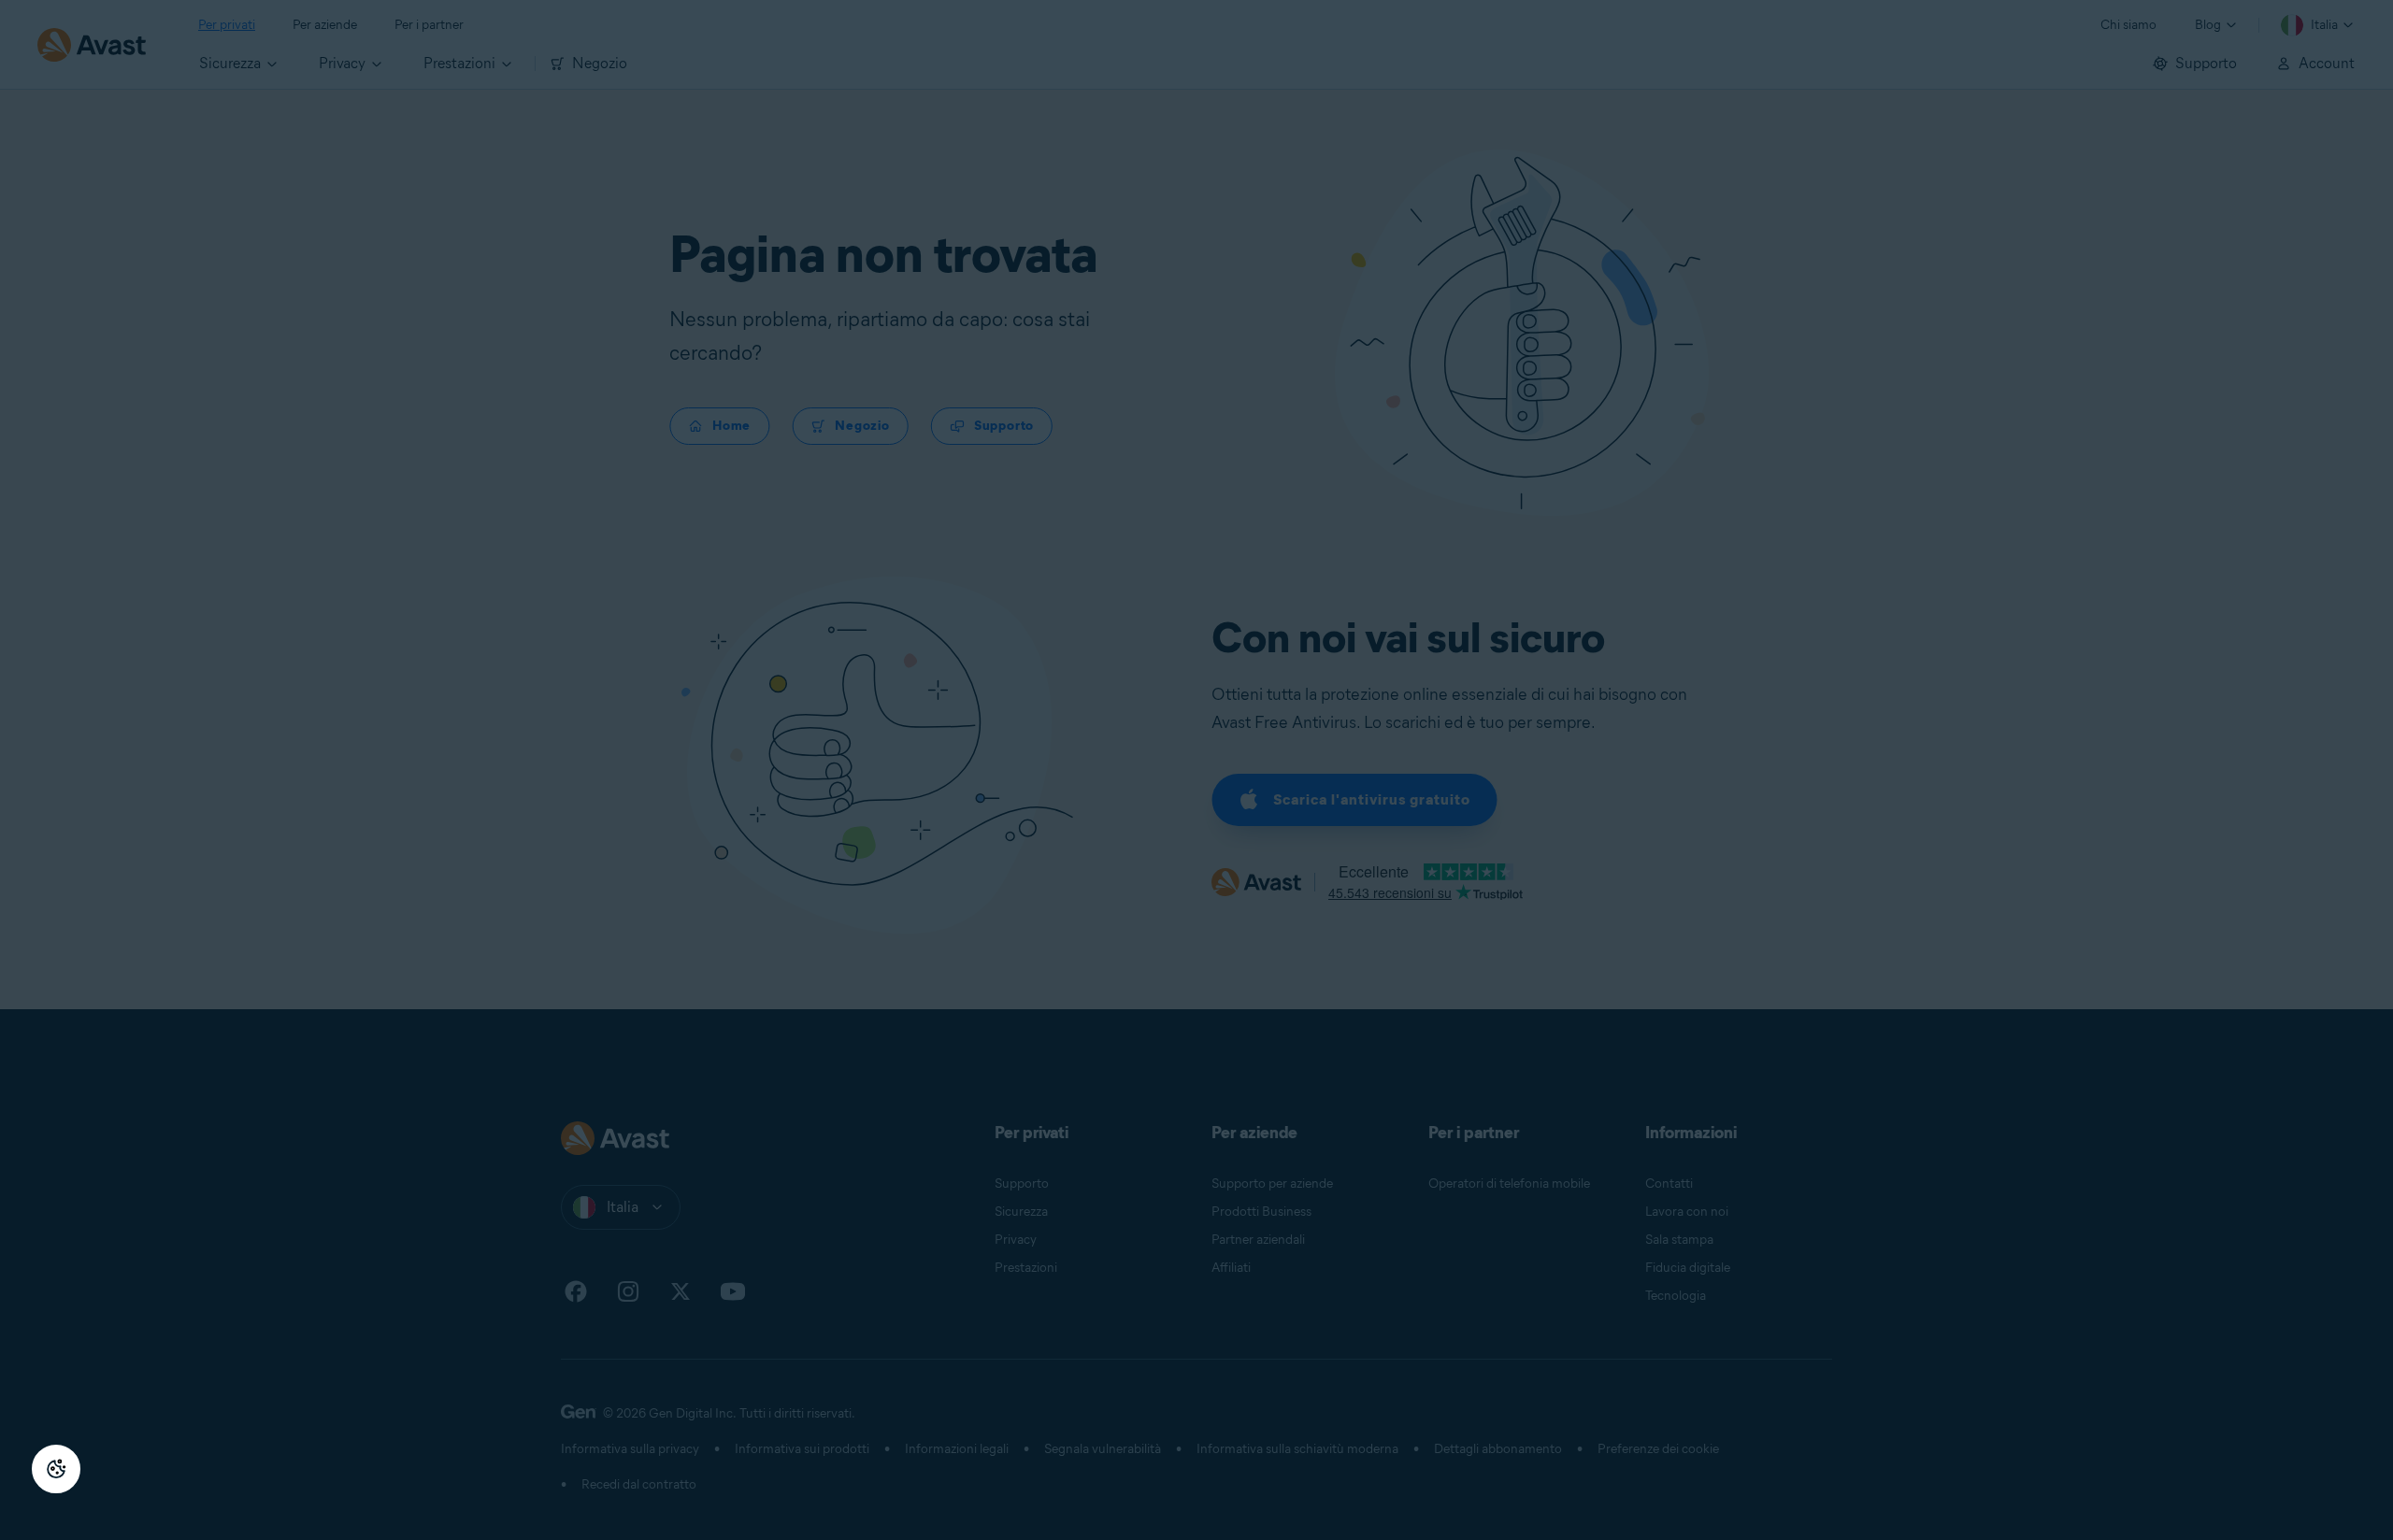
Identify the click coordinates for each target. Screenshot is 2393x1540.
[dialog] (1196, 770)
